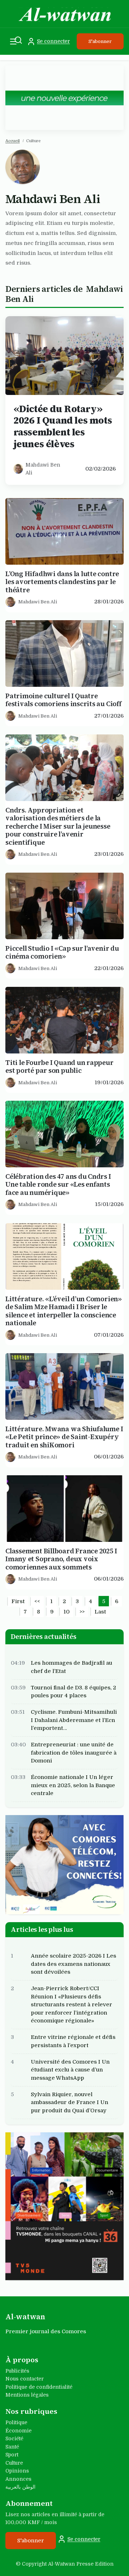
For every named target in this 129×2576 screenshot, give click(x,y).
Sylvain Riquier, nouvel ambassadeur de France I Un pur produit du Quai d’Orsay (70, 2102)
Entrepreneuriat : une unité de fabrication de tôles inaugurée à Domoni (74, 1753)
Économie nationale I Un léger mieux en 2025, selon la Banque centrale (73, 1785)
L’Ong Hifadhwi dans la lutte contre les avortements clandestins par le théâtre (62, 582)
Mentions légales (27, 2395)
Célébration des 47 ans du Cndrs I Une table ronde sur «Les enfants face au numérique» (58, 1185)
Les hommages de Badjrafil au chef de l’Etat (71, 1667)
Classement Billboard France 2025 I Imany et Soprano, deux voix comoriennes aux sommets (61, 1559)
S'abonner (100, 41)
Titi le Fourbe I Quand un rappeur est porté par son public (59, 1067)
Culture (14, 2463)
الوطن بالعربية (20, 2487)
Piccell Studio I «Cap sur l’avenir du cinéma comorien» (62, 953)
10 (66, 1612)
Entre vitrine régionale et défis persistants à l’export (73, 2041)
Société (14, 2438)
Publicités (17, 2371)
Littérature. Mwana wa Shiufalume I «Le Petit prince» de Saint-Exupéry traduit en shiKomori (64, 1437)
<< (37, 1601)
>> (82, 1612)
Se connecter (53, 41)
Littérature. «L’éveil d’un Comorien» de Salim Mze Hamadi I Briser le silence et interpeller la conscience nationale (64, 1311)
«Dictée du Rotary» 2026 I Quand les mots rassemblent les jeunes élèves (63, 426)
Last (100, 1612)
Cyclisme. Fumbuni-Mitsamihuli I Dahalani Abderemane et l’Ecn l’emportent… (74, 1720)
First (18, 1601)
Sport (12, 2455)
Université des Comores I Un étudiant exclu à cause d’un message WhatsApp (70, 2070)
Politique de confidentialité (39, 2387)
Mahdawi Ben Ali (43, 469)
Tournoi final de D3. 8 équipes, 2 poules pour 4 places (73, 1691)
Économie (18, 2431)
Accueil (13, 141)
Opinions (17, 2471)
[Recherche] (18, 40)
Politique (16, 2422)
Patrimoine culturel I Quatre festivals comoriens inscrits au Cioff (63, 700)
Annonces (18, 2479)
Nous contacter (25, 2379)
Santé (12, 2447)
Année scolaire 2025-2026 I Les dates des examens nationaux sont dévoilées (73, 1964)
